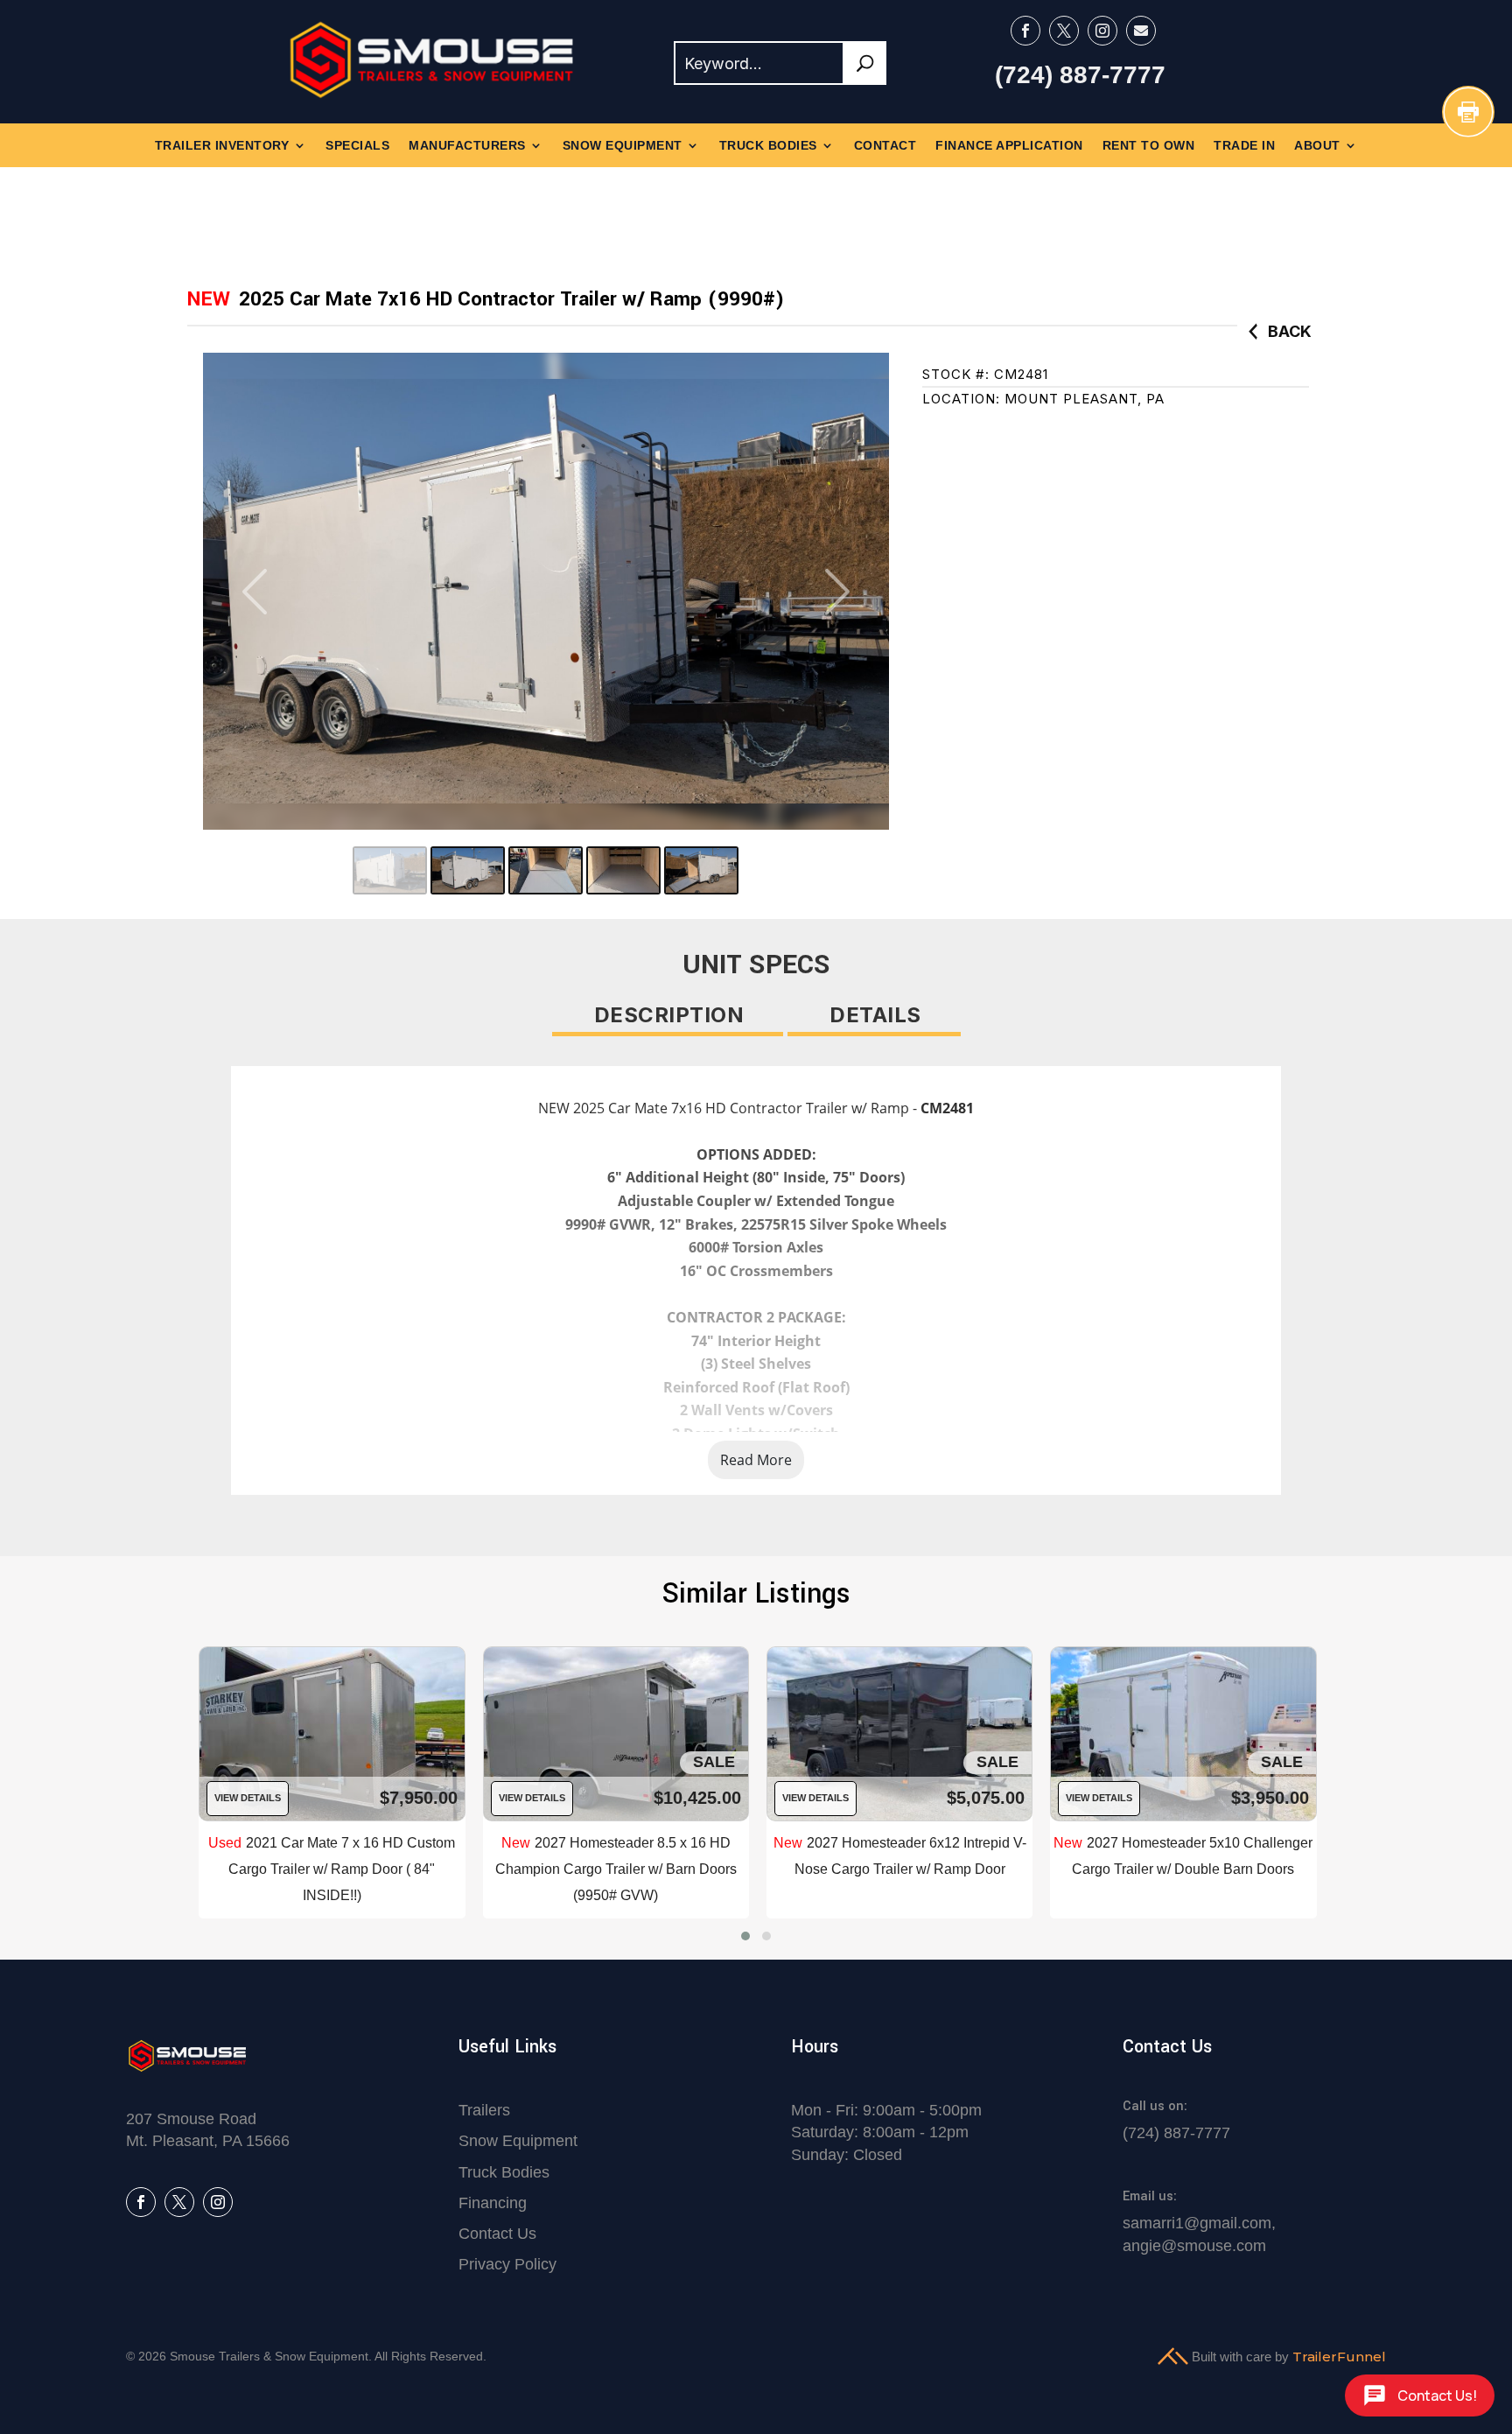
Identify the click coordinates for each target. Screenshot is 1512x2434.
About (1317, 146)
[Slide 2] (468, 870)
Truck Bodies (768, 146)
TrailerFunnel (1339, 2357)
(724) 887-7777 (1080, 75)
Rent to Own (1149, 146)
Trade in (1244, 146)
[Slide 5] (701, 870)
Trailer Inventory (222, 146)
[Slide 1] (390, 870)
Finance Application (1009, 146)
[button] (745, 1936)
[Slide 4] (623, 870)
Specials (357, 146)
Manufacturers (467, 146)
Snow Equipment (623, 146)
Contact (885, 146)
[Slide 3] (546, 870)
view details (246, 1798)
